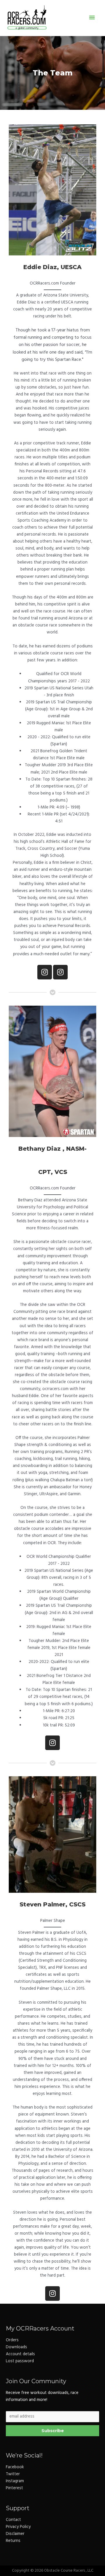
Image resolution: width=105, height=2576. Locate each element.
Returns (13, 2541)
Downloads (16, 2347)
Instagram (15, 2481)
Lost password (20, 2361)
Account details (20, 2354)
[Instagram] (45, 972)
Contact (13, 2520)
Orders (12, 2340)
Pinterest (14, 2488)
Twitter (13, 2474)
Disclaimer (15, 2534)
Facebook (15, 2467)
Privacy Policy (18, 2527)
